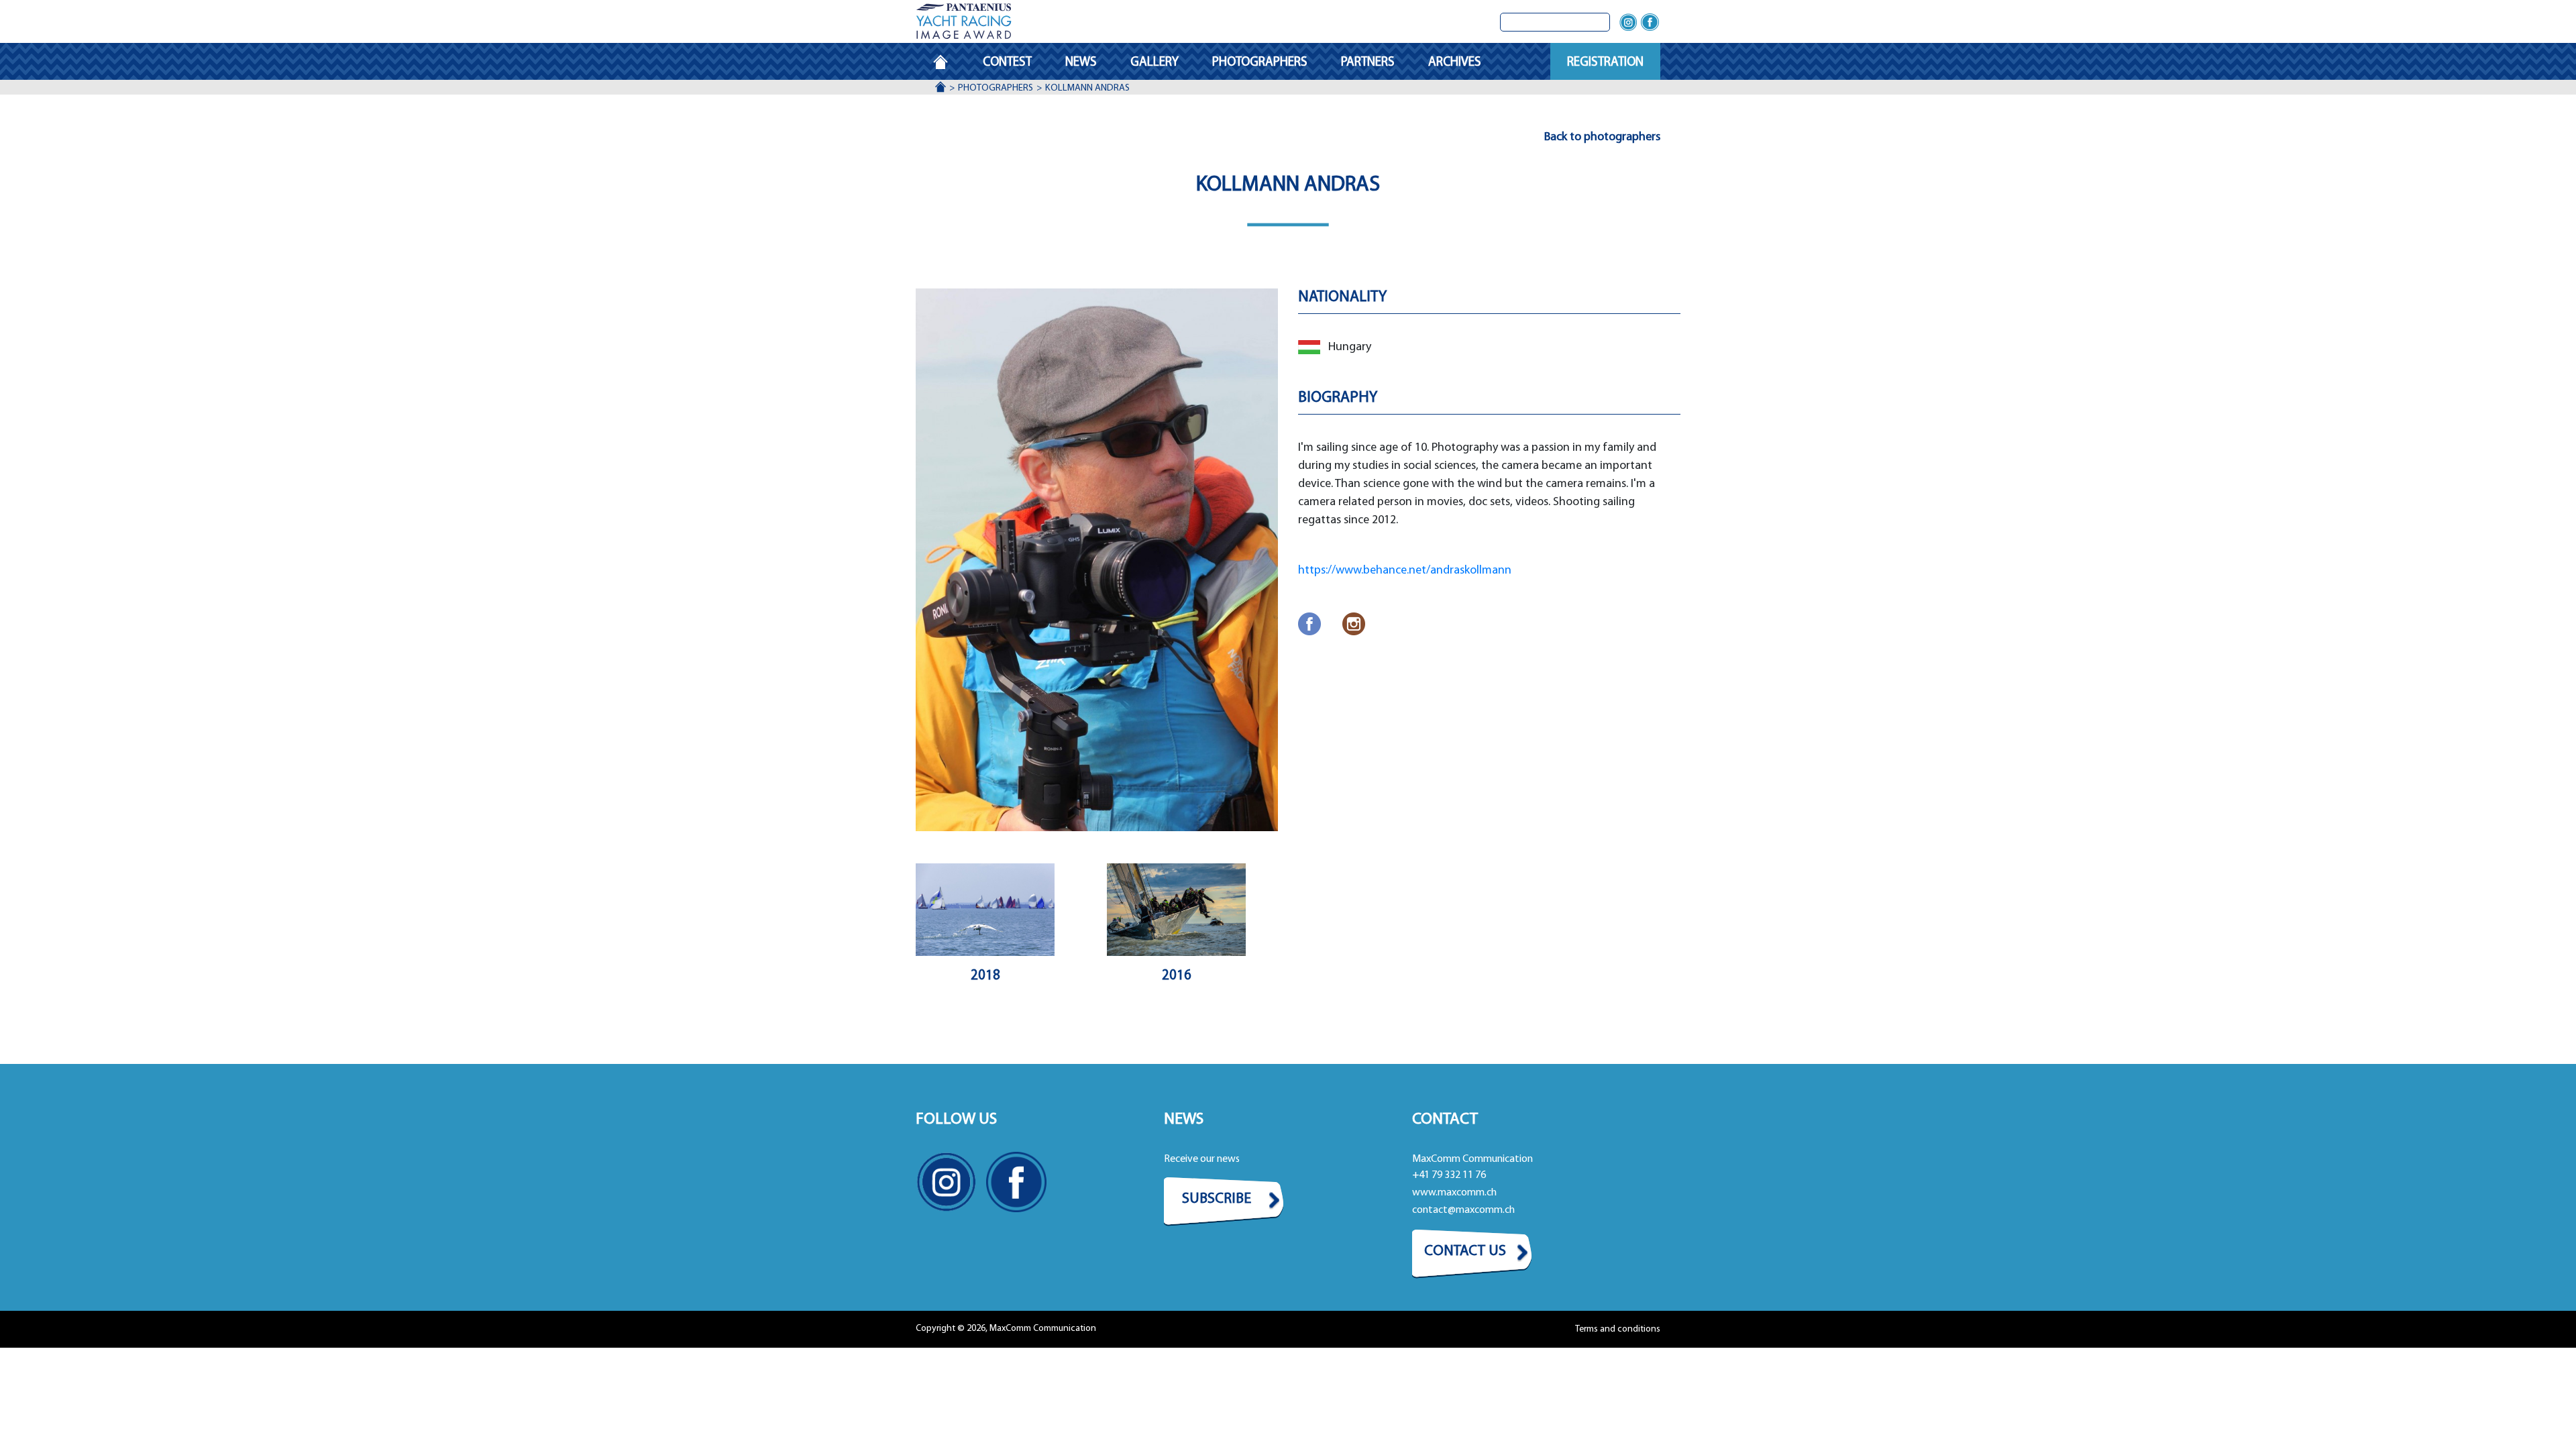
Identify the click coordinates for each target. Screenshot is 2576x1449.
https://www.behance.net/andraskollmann (1405, 571)
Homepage (949, 63)
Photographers (1260, 63)
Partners (1368, 63)
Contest (1007, 63)
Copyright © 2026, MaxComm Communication (1006, 1329)
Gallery (1155, 63)
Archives (1455, 63)
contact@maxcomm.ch (1463, 1210)
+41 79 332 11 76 (1449, 1175)
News (1081, 63)
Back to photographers (1602, 138)
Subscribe (1217, 1199)
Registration (1605, 63)
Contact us (1465, 1251)
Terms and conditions (1618, 1329)
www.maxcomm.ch (1454, 1193)
